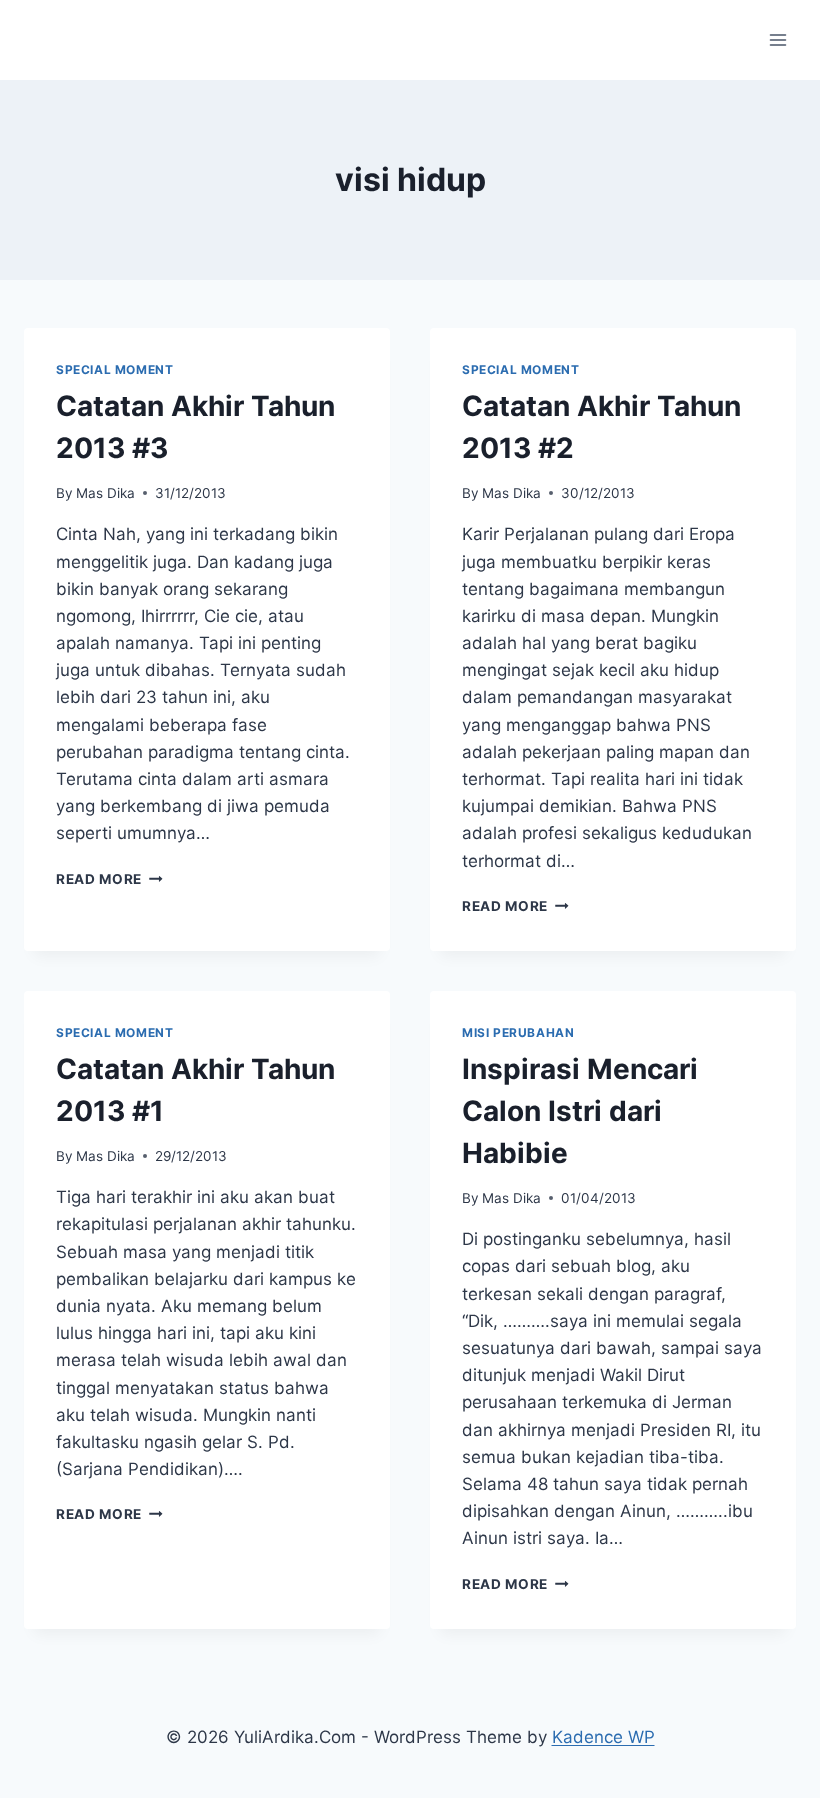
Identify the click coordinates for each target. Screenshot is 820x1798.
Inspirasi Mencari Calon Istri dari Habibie (580, 1111)
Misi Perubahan (518, 1032)
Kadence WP (603, 1737)
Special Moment (114, 369)
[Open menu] (777, 39)
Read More (109, 879)
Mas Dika (105, 493)
